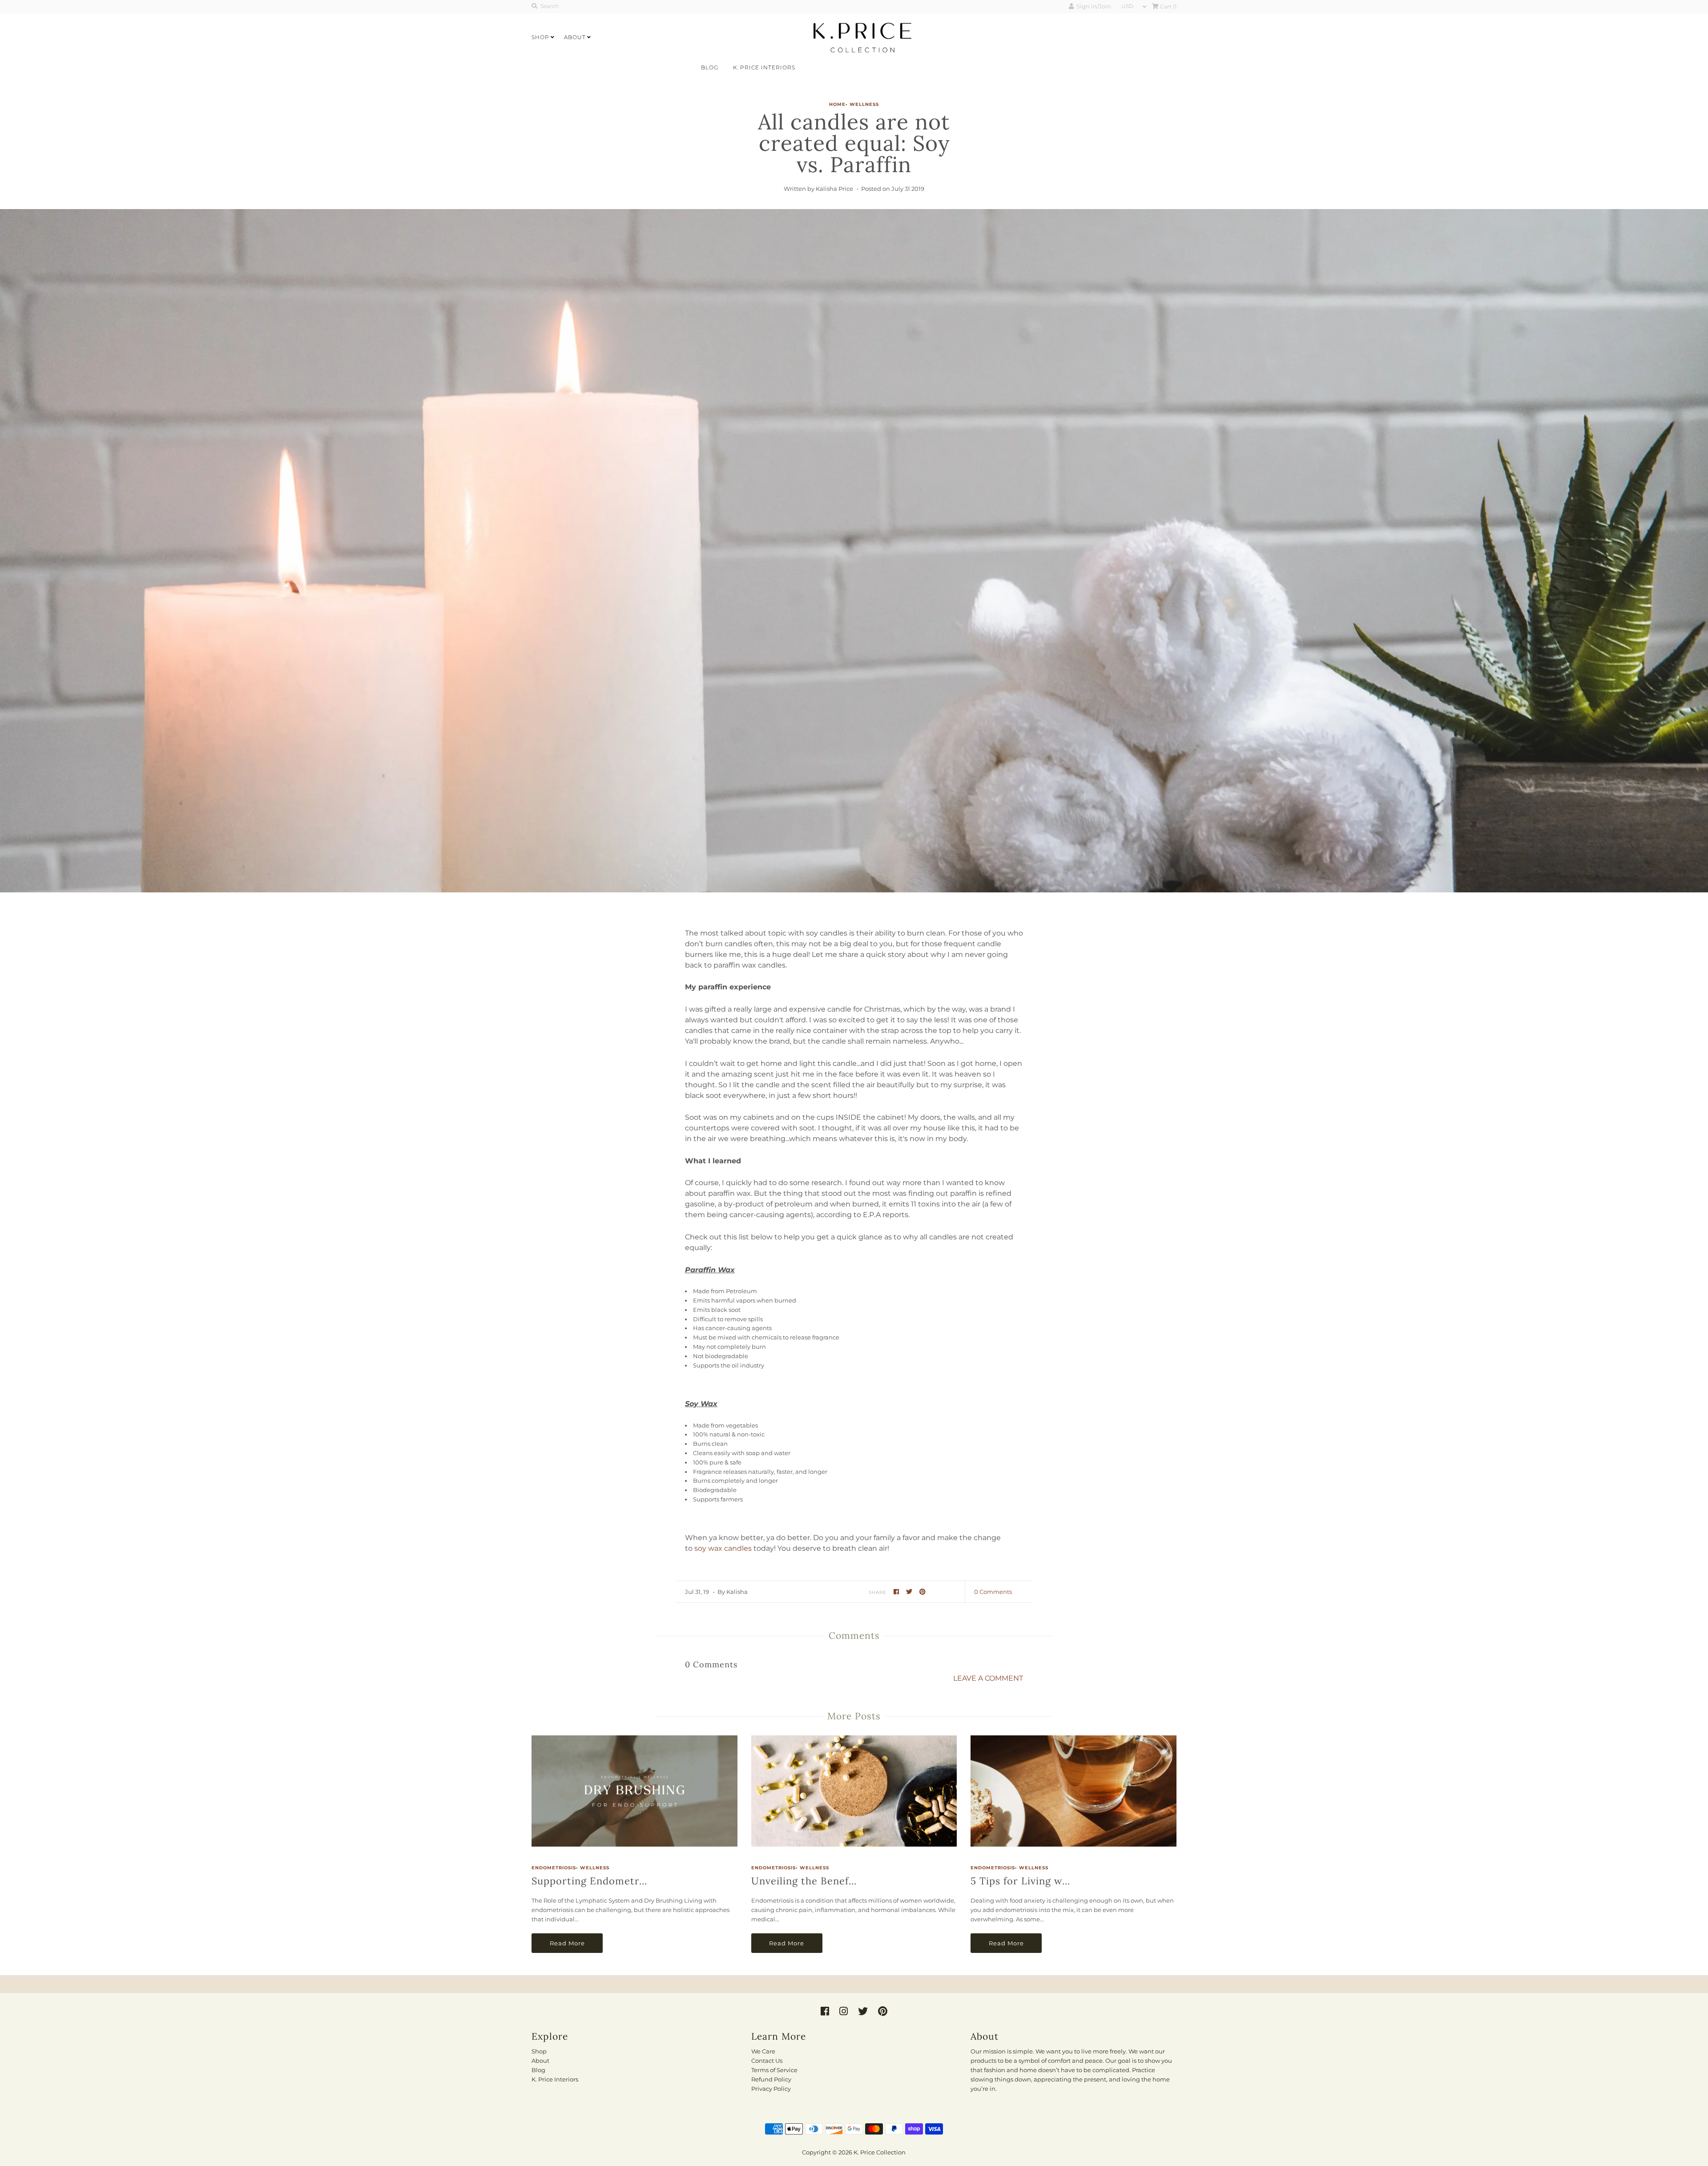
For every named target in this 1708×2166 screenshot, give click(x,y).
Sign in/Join (1092, 6)
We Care (763, 2051)
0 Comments (993, 1592)
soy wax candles (723, 1548)
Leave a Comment (988, 1678)
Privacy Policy (771, 2089)
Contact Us (767, 2061)
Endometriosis (554, 1868)
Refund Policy (771, 2079)
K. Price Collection (880, 2152)
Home (837, 104)
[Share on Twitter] (910, 1591)
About (575, 37)
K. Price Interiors (764, 67)
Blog (710, 67)
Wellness (864, 104)
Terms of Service (774, 2070)
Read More (567, 1943)
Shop (540, 37)
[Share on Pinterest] (923, 1591)
